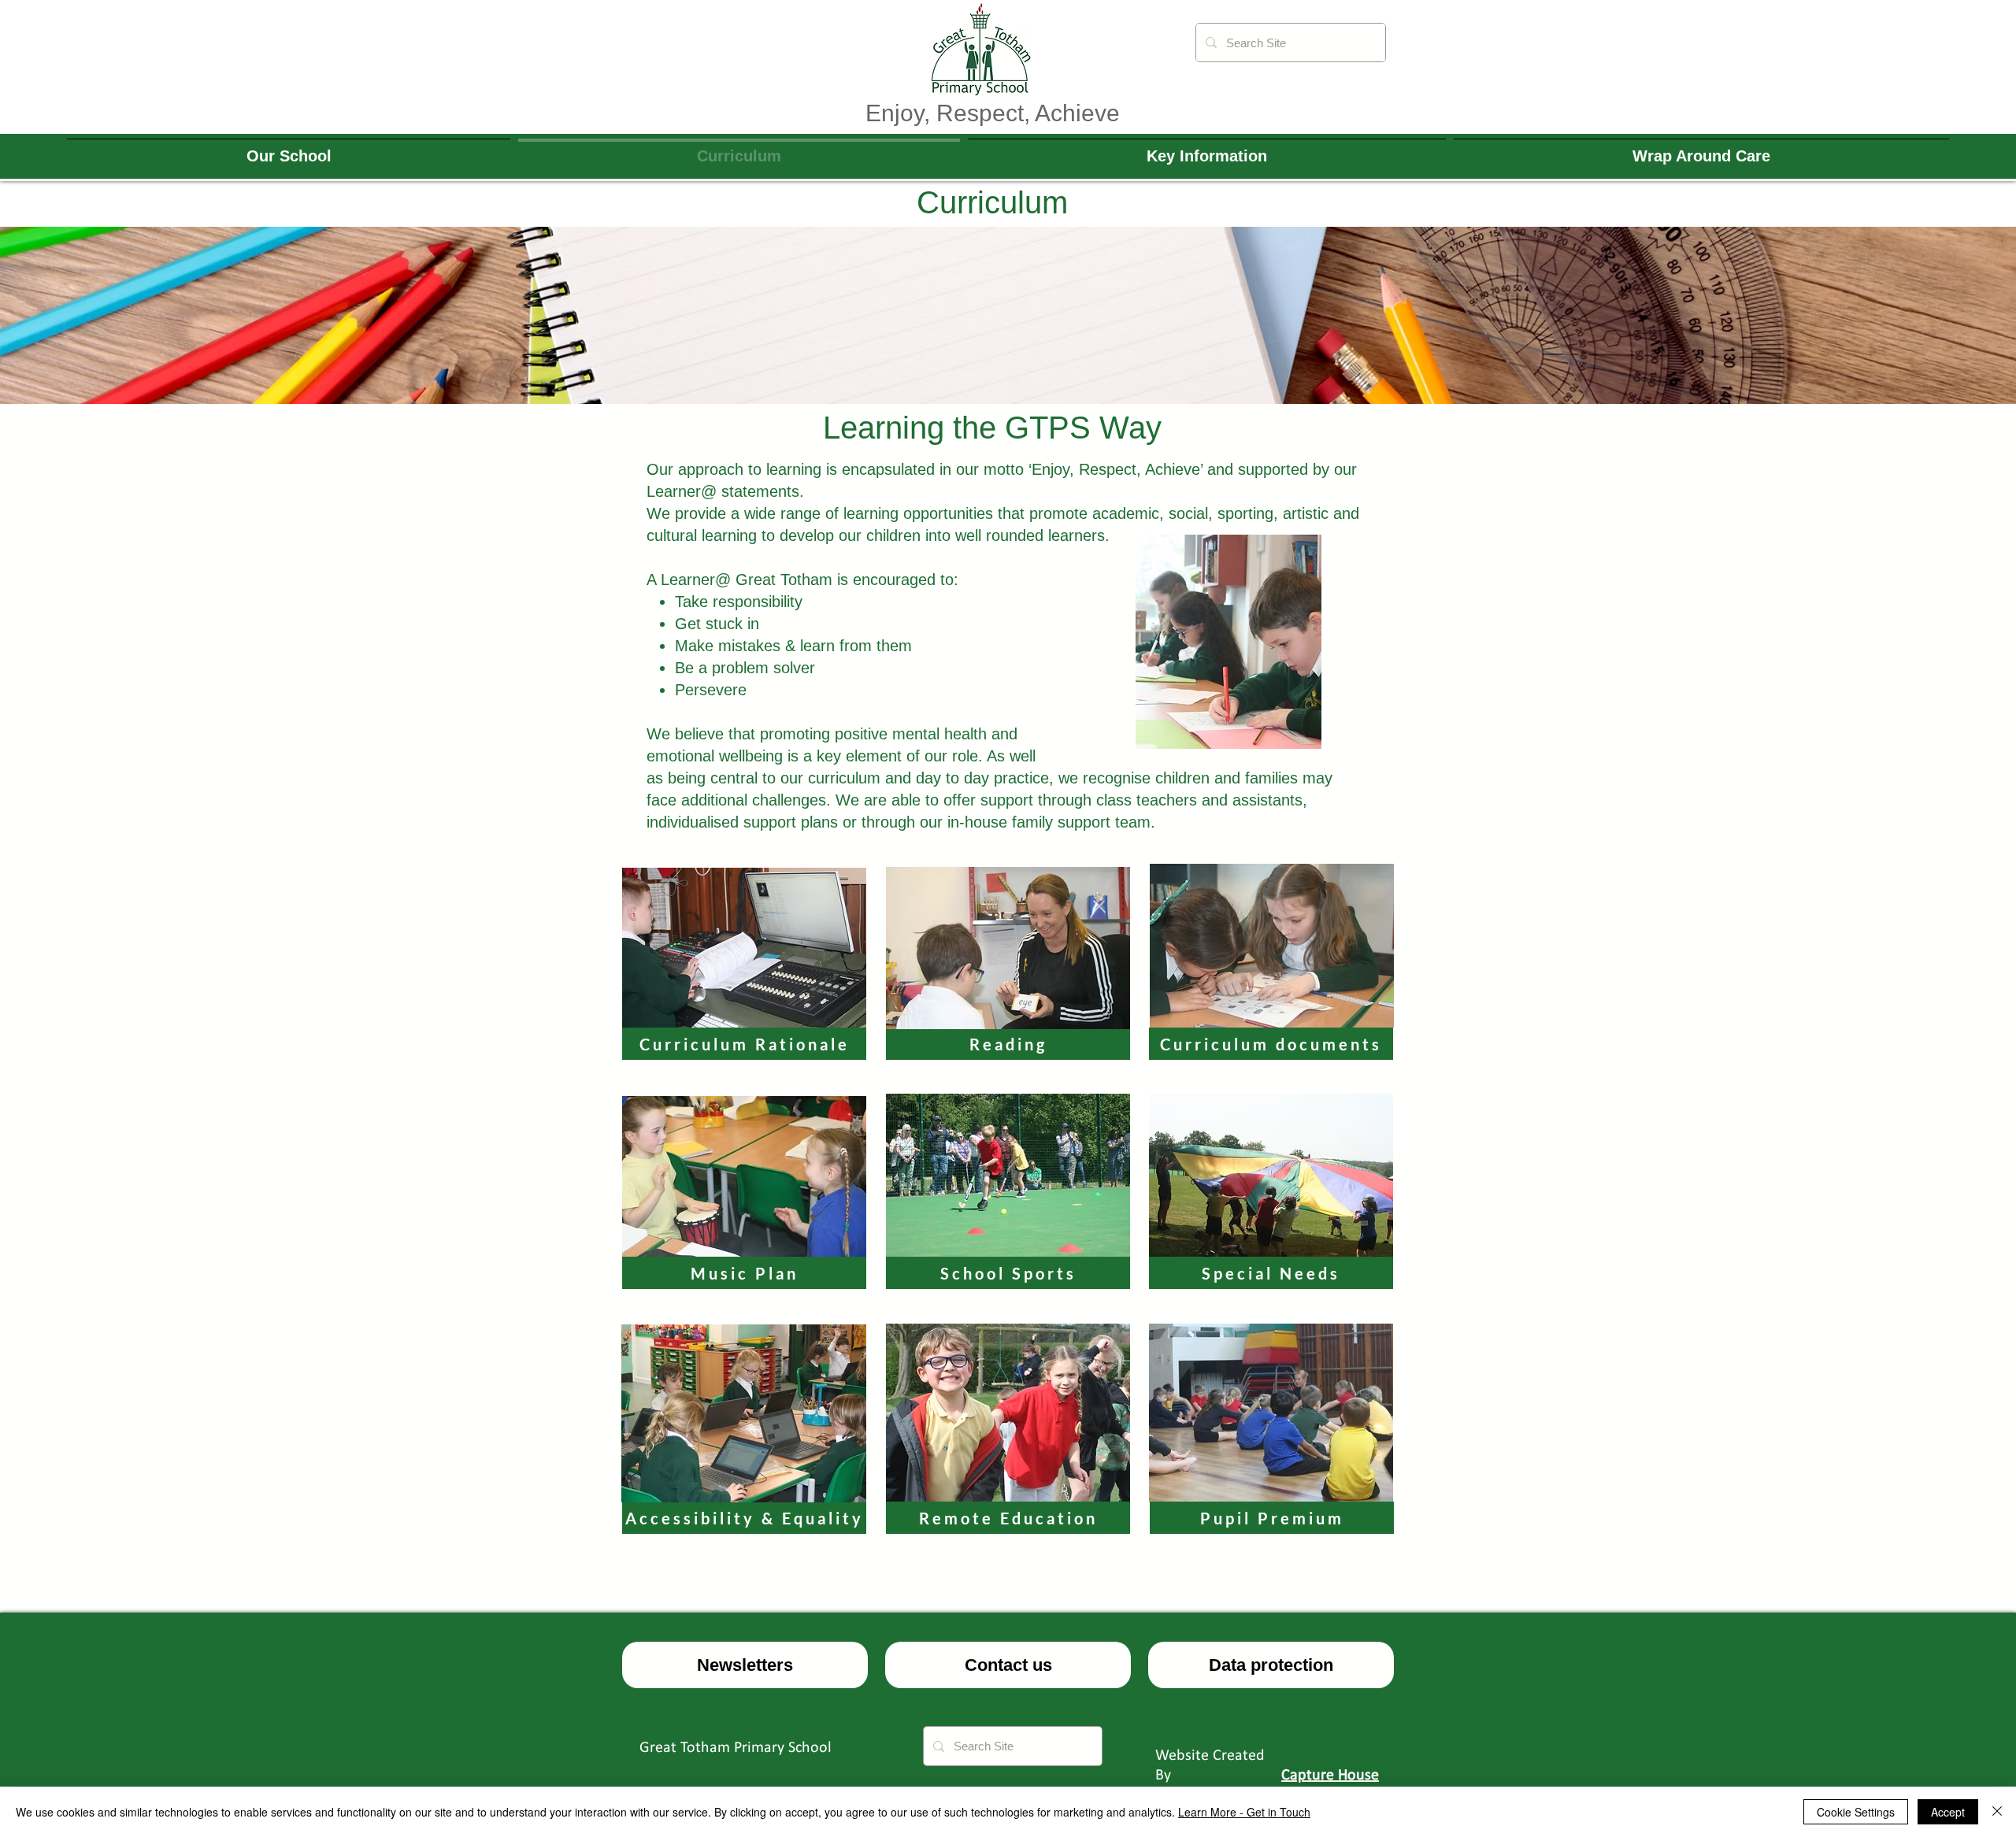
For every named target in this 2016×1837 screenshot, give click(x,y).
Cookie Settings (1856, 1812)
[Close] (1997, 1812)
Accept (1948, 1812)
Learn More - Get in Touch (1244, 1812)
